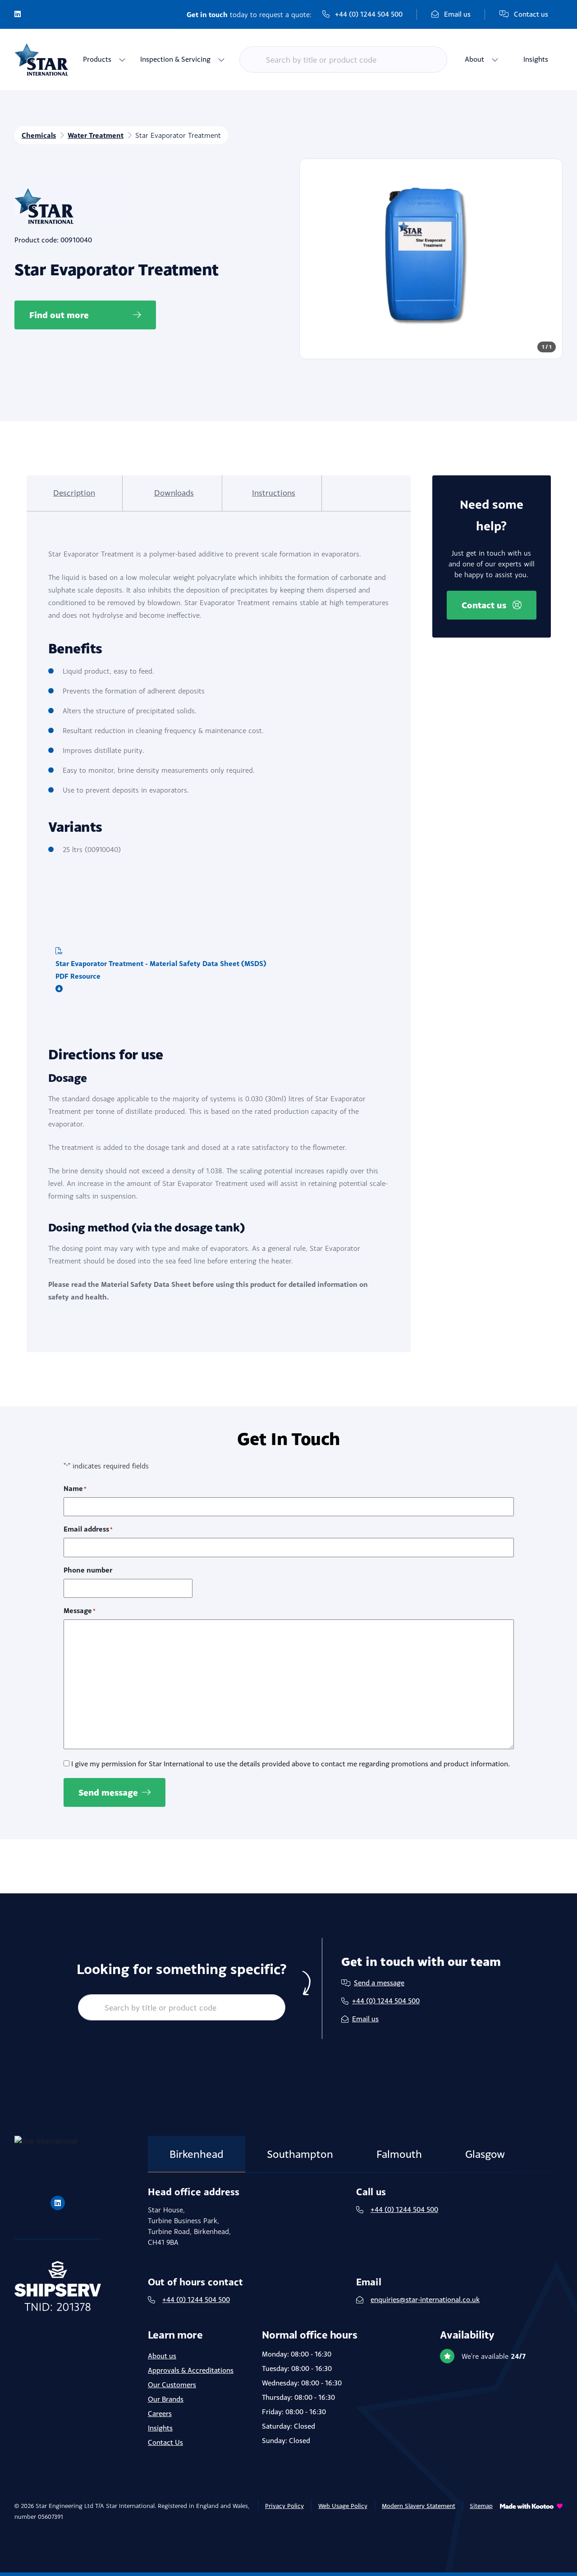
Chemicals (39, 135)
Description (74, 493)
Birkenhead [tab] (197, 2154)
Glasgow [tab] (485, 2154)
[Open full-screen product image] (431, 259)
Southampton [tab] (300, 2154)
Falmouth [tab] (399, 2154)
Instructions (274, 493)
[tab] (75, 493)
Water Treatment (96, 135)
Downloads (174, 493)
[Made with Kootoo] (531, 2517)
